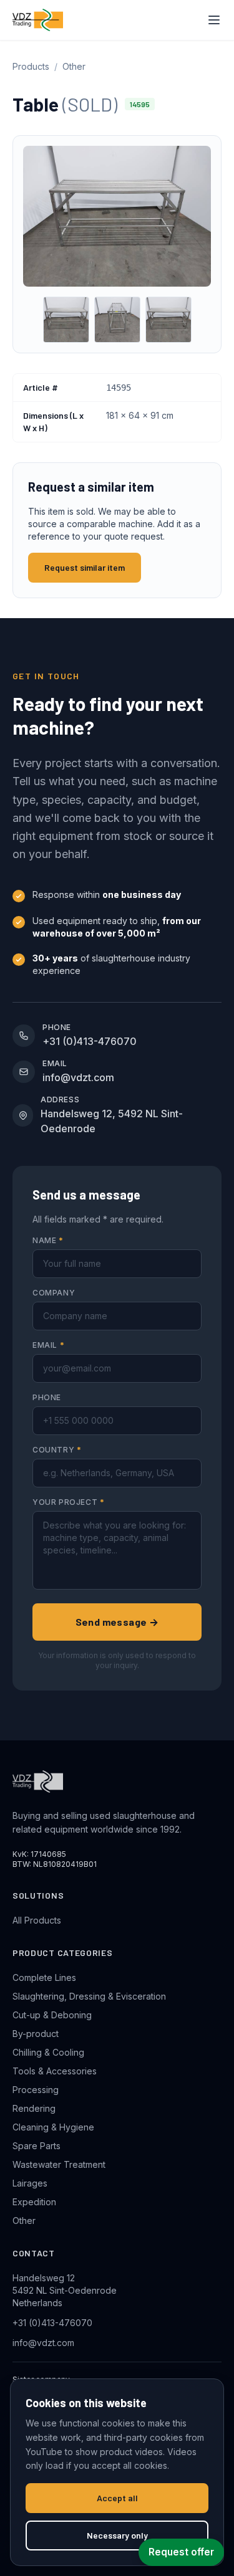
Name (48, 1240)
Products (31, 66)
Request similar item (85, 567)
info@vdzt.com (43, 2343)
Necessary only (117, 2535)
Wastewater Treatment (59, 2164)
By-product (36, 2034)
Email (48, 1345)
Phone (47, 1397)
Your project (68, 1502)
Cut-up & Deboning (52, 2015)
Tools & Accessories (55, 2071)
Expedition (34, 2202)
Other (74, 66)
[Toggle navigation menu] (214, 20)
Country (57, 1450)
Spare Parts (37, 2146)
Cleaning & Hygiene (53, 2127)
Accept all (117, 2498)
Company (54, 1293)
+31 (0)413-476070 (52, 2323)
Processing (36, 2090)
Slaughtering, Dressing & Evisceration (89, 1996)
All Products (37, 1920)
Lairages (30, 2183)
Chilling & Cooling (48, 2052)
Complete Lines (44, 1977)
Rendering (34, 2108)
